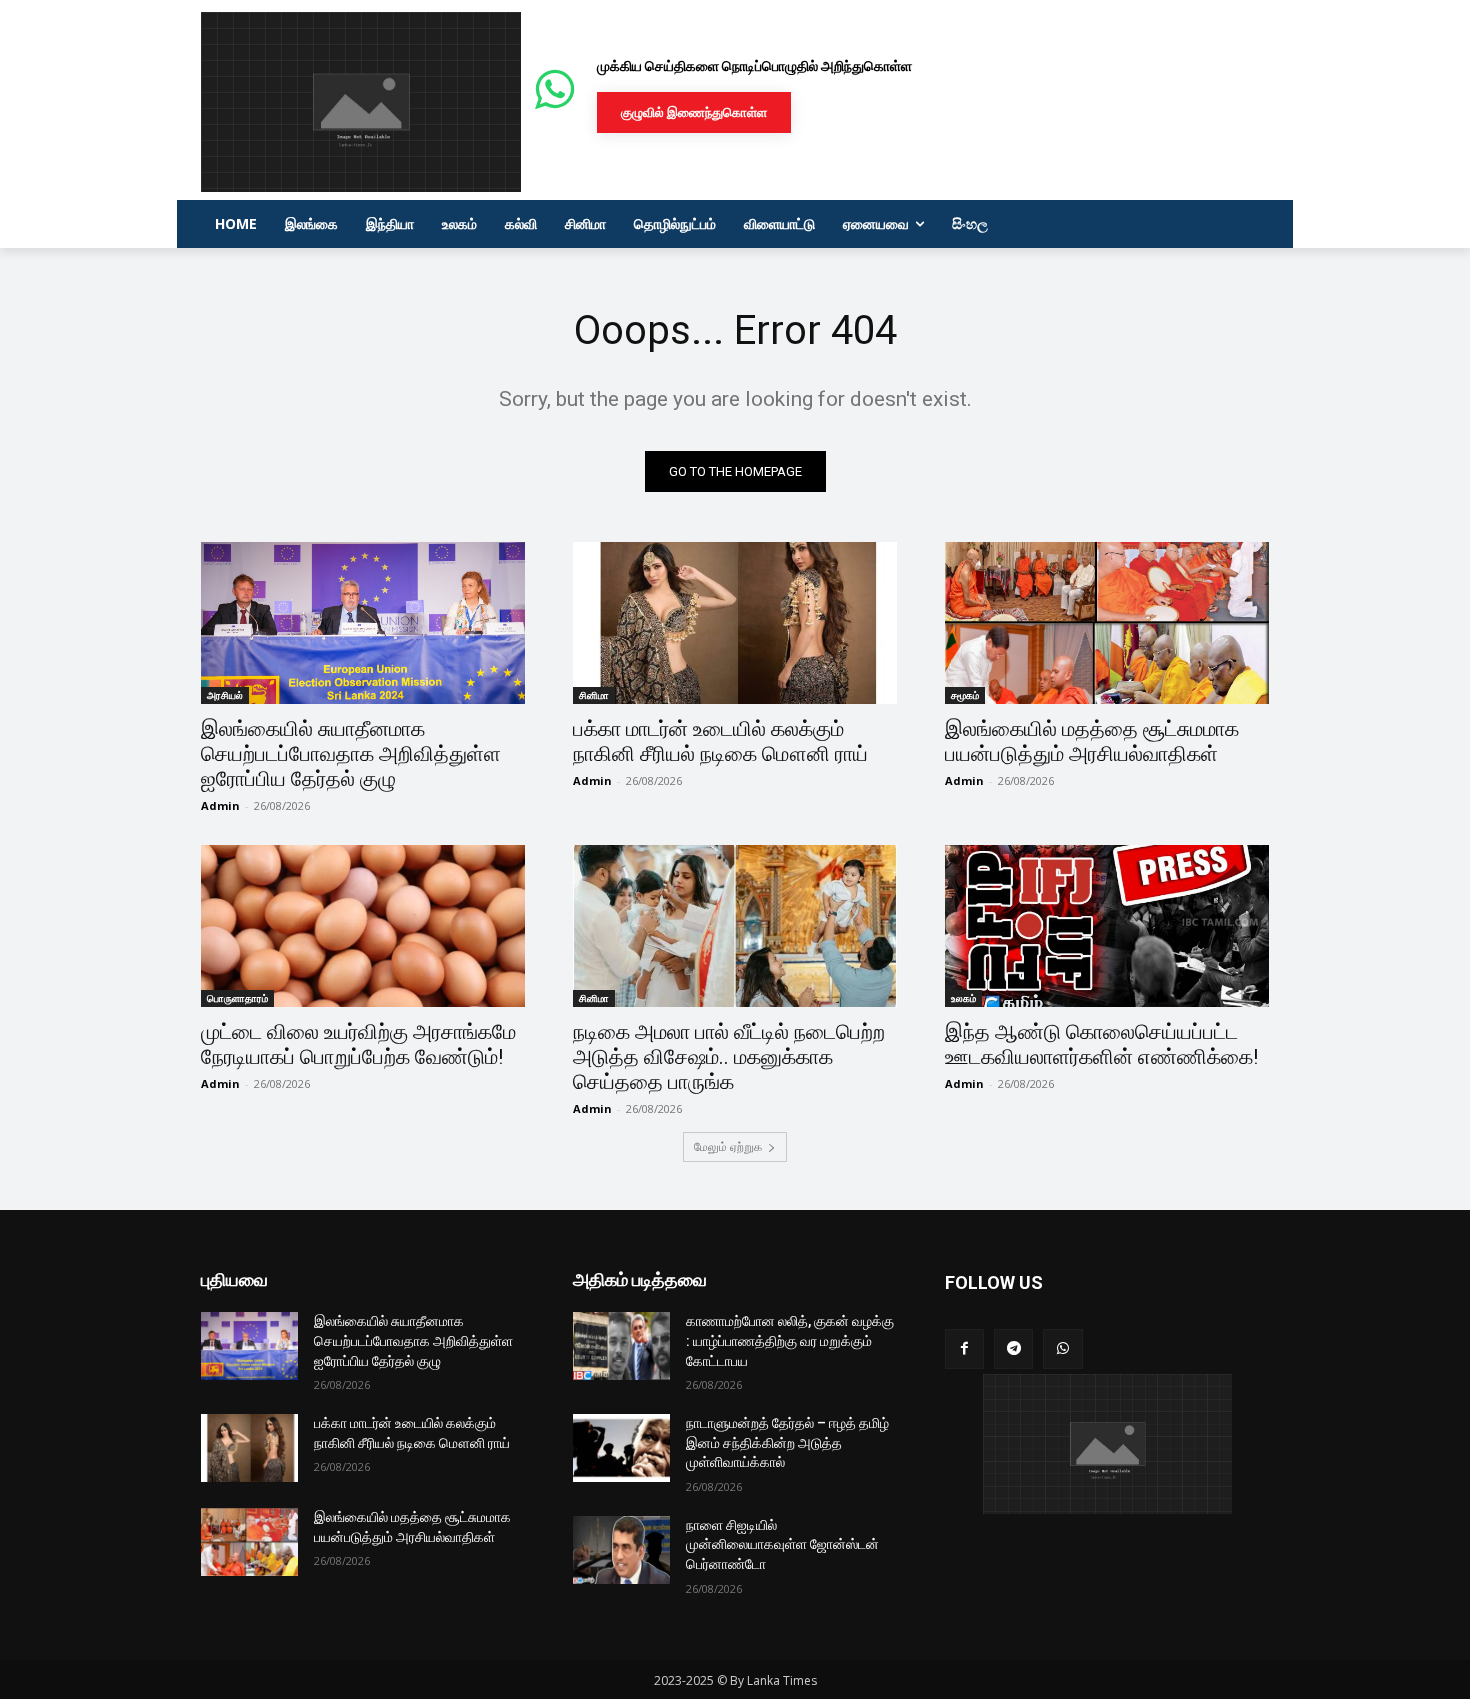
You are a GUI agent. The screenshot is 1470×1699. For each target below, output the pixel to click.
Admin (220, 805)
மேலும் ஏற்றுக (728, 1146)
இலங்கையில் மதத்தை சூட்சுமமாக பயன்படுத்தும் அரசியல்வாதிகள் (1092, 741)
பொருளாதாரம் (237, 998)
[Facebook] (964, 1348)
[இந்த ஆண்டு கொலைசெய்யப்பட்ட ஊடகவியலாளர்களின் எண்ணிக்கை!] (1107, 926)
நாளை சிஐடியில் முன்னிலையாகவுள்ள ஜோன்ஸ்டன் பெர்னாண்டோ (782, 1544)
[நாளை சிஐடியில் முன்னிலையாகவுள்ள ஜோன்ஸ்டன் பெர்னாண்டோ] (621, 1550)
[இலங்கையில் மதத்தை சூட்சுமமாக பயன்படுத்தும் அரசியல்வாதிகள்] (1107, 623)
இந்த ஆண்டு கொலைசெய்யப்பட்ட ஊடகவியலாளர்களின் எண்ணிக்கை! (1101, 1044)
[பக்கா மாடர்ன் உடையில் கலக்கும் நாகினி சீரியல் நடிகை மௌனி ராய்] (735, 623)
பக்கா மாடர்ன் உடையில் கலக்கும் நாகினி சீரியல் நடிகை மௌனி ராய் (720, 741)
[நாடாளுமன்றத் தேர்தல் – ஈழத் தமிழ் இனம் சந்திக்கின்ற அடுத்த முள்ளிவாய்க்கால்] (621, 1448)
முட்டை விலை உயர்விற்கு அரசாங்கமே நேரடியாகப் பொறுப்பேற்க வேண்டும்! (358, 1044)
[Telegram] (1013, 1348)
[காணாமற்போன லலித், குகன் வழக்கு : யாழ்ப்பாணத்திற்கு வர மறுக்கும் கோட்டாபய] (621, 1346)
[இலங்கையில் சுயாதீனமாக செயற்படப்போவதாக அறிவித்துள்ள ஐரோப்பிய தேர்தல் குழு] (363, 623)
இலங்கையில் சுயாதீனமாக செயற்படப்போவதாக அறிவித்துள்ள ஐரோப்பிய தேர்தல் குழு (351, 754)
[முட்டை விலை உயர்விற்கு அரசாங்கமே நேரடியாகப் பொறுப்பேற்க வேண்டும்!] (363, 926)
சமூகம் (965, 695)
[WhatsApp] (1062, 1348)
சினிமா (594, 695)
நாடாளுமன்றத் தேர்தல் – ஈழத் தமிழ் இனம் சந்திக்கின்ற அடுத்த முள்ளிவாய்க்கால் (787, 1442)
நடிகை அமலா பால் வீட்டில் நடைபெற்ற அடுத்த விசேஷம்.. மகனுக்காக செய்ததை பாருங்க (729, 1057)
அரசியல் (225, 695)
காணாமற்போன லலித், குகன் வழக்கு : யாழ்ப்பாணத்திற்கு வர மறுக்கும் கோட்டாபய (790, 1340)
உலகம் (963, 998)
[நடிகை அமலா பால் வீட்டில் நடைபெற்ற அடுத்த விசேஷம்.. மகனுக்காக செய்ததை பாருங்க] (735, 926)
